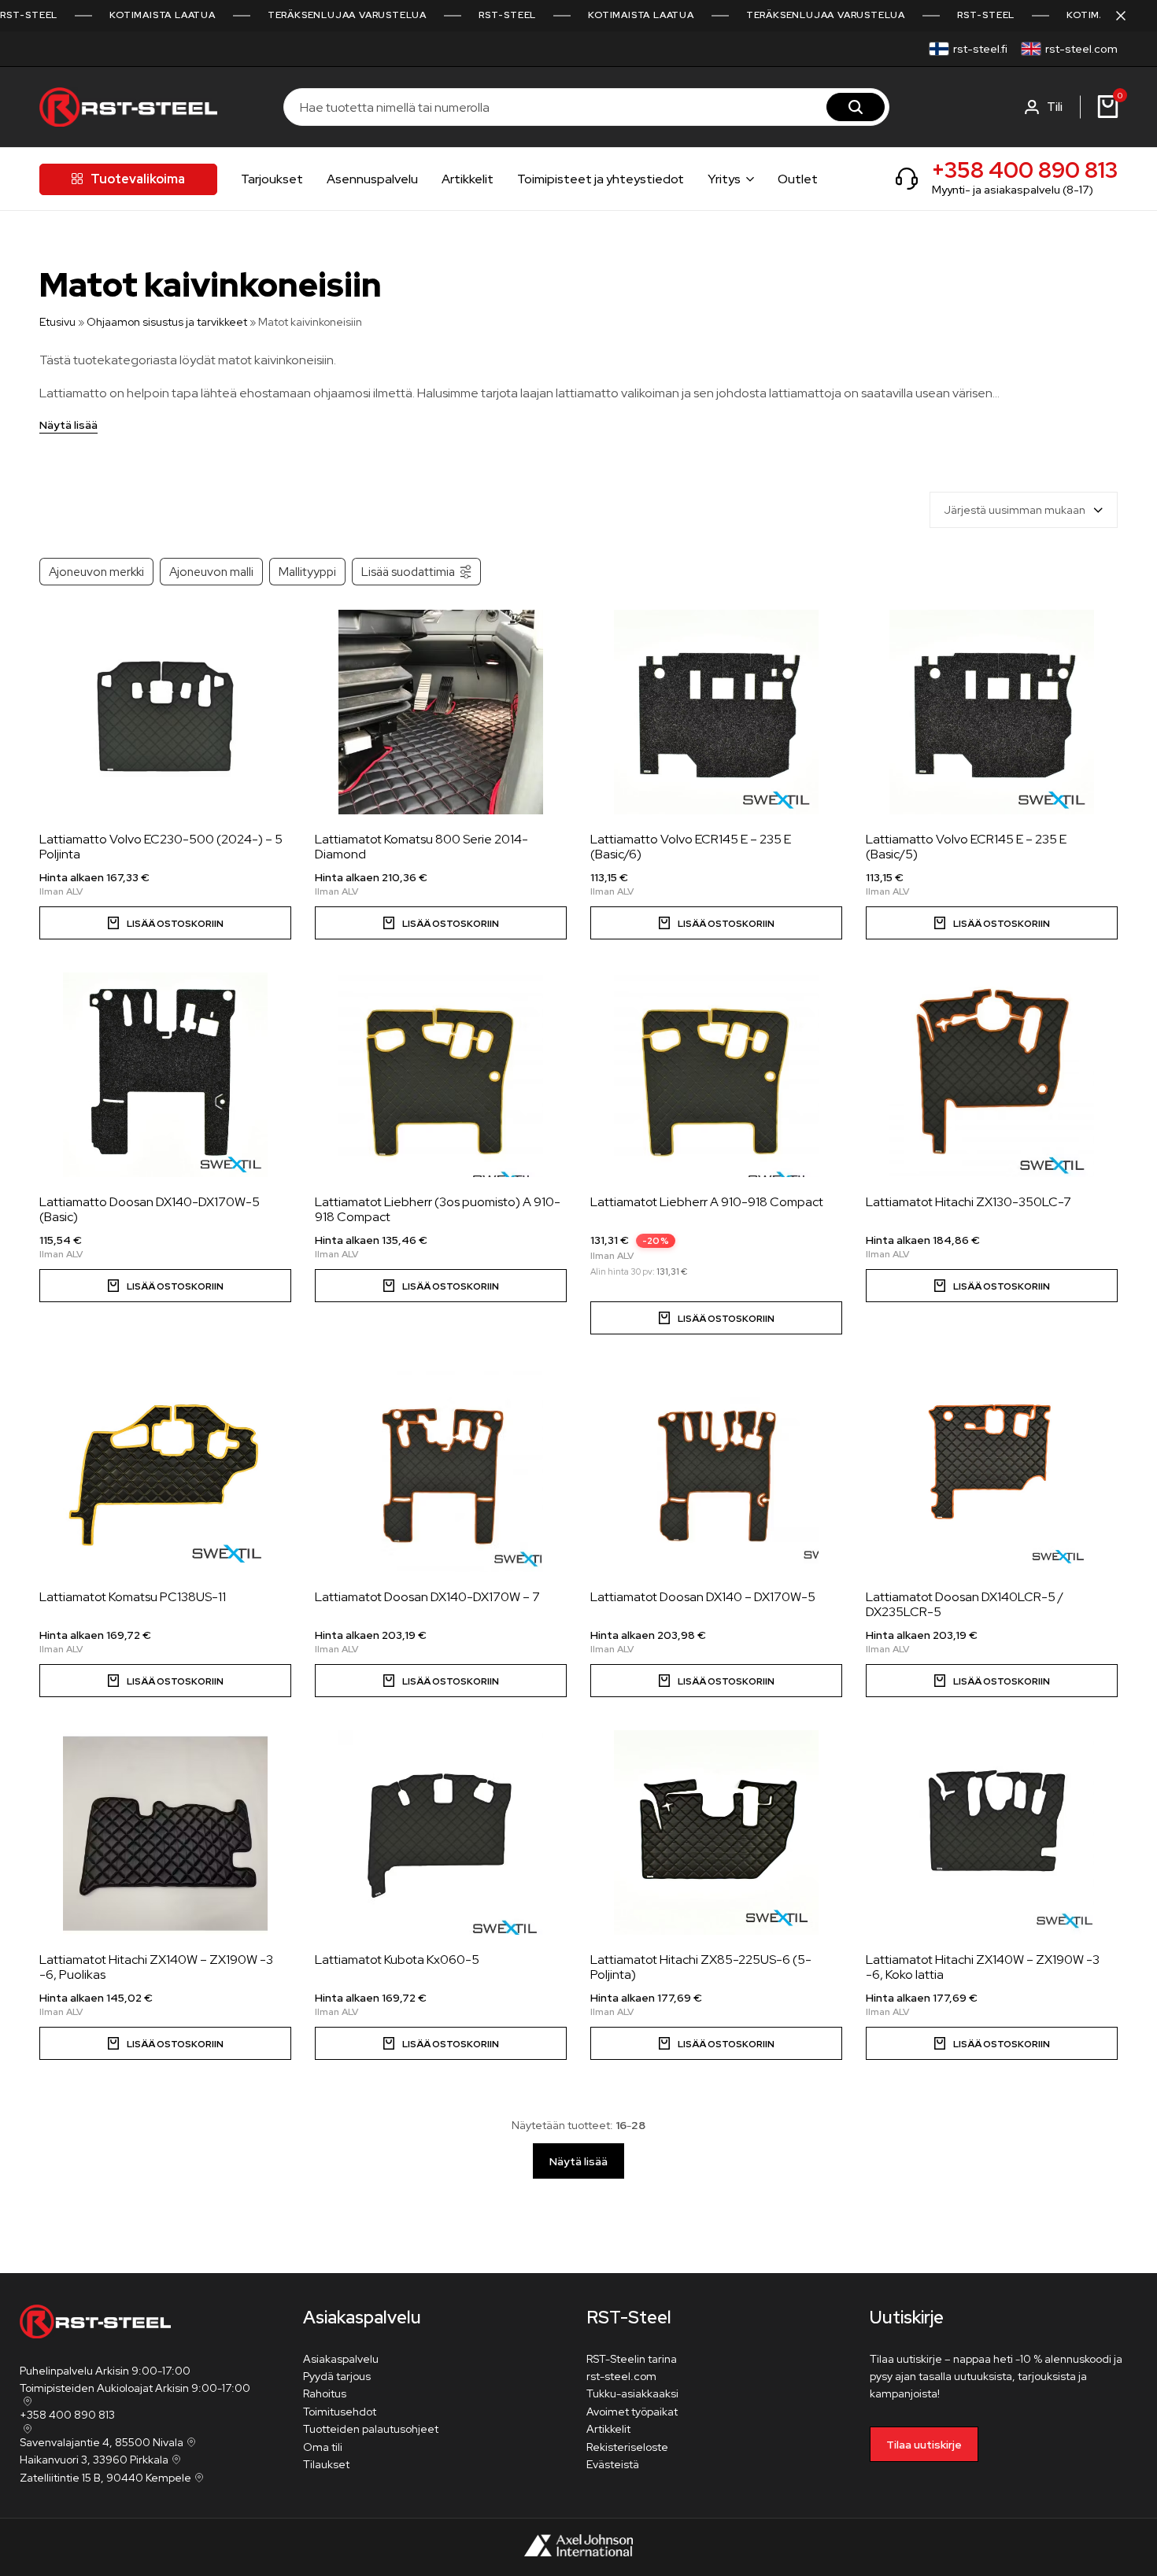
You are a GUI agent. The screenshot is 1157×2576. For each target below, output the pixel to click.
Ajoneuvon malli (211, 572)
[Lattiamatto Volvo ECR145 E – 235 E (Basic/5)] (992, 712)
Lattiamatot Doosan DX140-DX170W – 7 (427, 1597)
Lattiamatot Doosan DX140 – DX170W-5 (703, 1597)
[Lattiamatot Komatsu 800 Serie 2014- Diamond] (441, 712)
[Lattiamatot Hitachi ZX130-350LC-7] (992, 1075)
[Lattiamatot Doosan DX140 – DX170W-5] (716, 1470)
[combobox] (1024, 510)
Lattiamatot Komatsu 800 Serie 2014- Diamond (421, 847)
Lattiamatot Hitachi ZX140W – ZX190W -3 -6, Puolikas (156, 1967)
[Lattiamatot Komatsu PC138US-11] (165, 1470)
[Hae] (856, 107)
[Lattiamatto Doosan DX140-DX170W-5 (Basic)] (165, 1075)
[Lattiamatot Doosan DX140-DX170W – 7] (441, 1470)
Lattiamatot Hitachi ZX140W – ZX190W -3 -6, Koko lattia (983, 1967)
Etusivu (57, 322)
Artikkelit (468, 179)
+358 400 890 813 (1025, 170)
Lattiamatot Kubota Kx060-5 (397, 1960)
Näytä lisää (68, 426)
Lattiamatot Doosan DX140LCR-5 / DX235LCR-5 (965, 1604)
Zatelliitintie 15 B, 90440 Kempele (105, 2478)
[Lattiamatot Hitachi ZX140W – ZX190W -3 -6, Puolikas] (165, 1832)
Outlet (798, 179)
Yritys (724, 179)
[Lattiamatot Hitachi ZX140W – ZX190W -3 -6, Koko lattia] (992, 1832)
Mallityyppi (307, 572)
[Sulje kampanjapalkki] (1129, 16)
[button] (716, 923)
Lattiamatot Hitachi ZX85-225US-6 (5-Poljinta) (701, 1967)
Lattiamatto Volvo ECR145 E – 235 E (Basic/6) (691, 847)
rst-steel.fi (980, 49)
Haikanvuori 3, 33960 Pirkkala (94, 2460)
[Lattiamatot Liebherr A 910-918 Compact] (716, 1075)
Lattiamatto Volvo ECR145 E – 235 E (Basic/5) (966, 847)
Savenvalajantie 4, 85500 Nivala (102, 2442)
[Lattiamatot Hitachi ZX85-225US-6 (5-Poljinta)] (716, 1832)
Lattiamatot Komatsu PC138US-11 (133, 1597)
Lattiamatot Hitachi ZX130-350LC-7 (968, 1202)
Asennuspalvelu (372, 179)
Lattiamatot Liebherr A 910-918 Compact (707, 1202)
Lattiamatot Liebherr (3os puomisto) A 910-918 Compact (438, 1209)
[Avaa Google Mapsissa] (26, 2401)
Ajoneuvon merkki (96, 572)
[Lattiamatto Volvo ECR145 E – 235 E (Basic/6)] (716, 712)
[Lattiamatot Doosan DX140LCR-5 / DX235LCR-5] (992, 1470)
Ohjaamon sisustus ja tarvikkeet (167, 322)
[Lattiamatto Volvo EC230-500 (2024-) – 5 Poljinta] (165, 712)
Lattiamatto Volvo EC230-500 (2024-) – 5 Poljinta (161, 847)
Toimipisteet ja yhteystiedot (601, 179)
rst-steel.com (1081, 49)
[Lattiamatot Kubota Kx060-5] (441, 1832)
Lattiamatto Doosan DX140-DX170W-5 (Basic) (150, 1209)
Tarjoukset (272, 179)
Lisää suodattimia (408, 572)
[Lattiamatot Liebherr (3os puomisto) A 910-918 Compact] (441, 1075)
